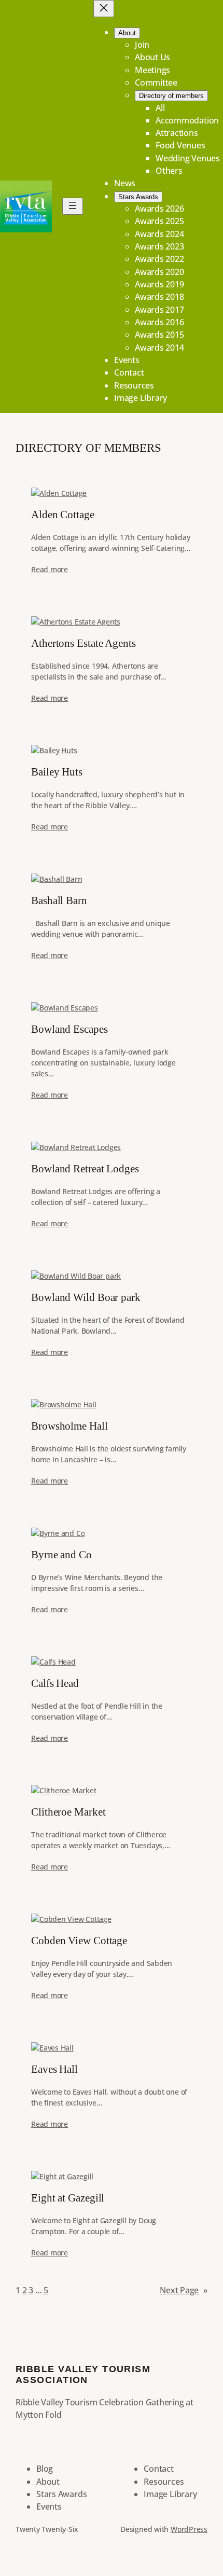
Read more (50, 569)
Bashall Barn (59, 901)
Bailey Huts (57, 772)
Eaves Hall (54, 2069)
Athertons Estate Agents (83, 643)
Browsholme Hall (69, 1426)
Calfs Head (55, 1684)
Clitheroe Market (68, 1812)
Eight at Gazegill (68, 2198)
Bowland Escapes (69, 1029)
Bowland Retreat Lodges (85, 1169)
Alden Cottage (63, 515)
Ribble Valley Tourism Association (83, 2374)
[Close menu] (104, 9)
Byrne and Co (61, 1555)
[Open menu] (73, 206)
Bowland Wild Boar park (86, 1298)
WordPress (189, 2529)
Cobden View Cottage (79, 1941)
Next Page (184, 2290)
